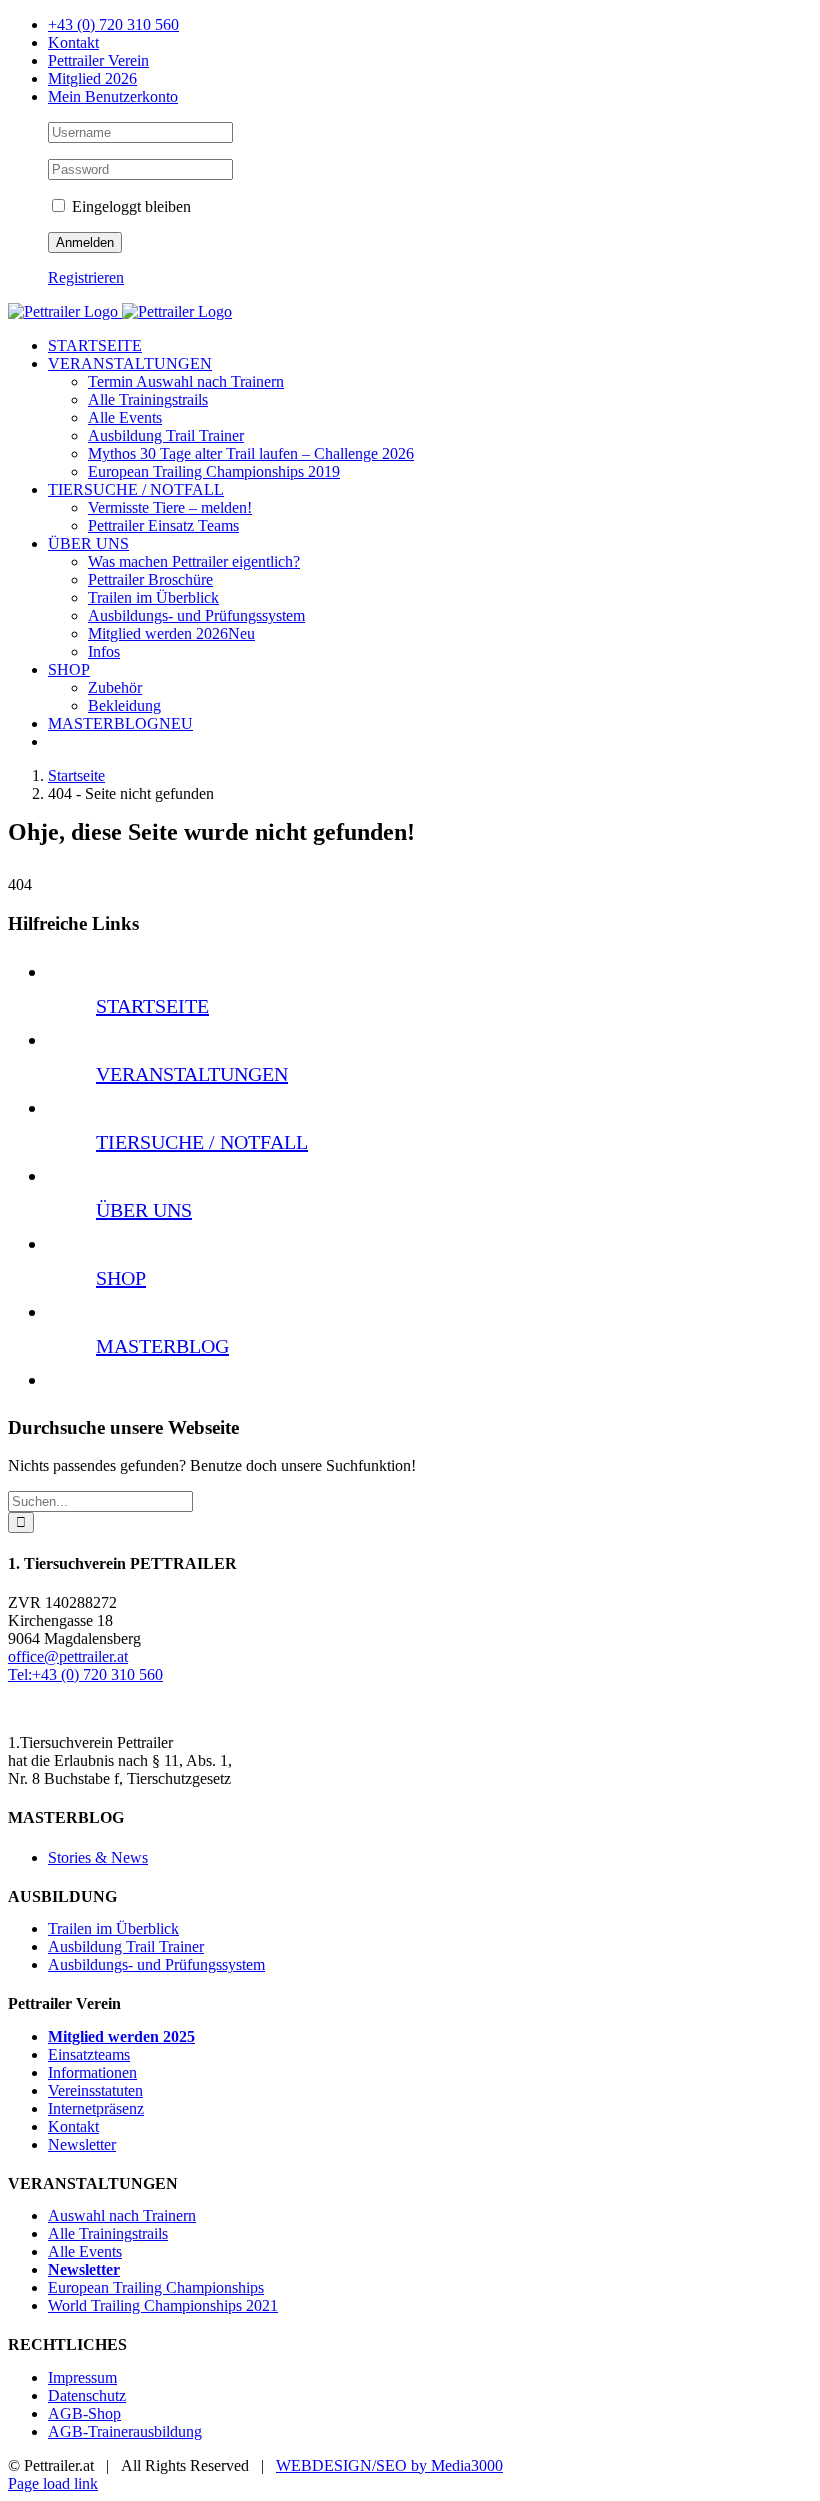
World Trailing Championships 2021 (163, 2305)
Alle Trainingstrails (108, 2233)
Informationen (92, 2072)
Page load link (53, 2483)
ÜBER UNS (144, 1210)
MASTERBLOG (162, 1346)
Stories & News (98, 1857)
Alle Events (85, 2251)
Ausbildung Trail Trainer (126, 1946)
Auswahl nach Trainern (122, 2215)
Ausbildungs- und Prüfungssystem (156, 1964)
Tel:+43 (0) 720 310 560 (85, 1674)
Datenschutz (87, 2395)
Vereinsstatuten (95, 2090)
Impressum (82, 2377)
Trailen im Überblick (113, 1928)
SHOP (121, 1278)
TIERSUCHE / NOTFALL (202, 1142)
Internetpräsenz (96, 2108)
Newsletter (82, 2144)
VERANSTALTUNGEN (192, 1074)
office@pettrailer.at (68, 1656)
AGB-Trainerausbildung (125, 2431)
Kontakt (73, 2126)
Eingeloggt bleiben (129, 206)
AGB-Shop (84, 2413)
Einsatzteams (89, 2054)
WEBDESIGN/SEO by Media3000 (389, 2465)
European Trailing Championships (156, 2287)
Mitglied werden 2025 (121, 2036)
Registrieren (86, 277)
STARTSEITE (152, 1006)
